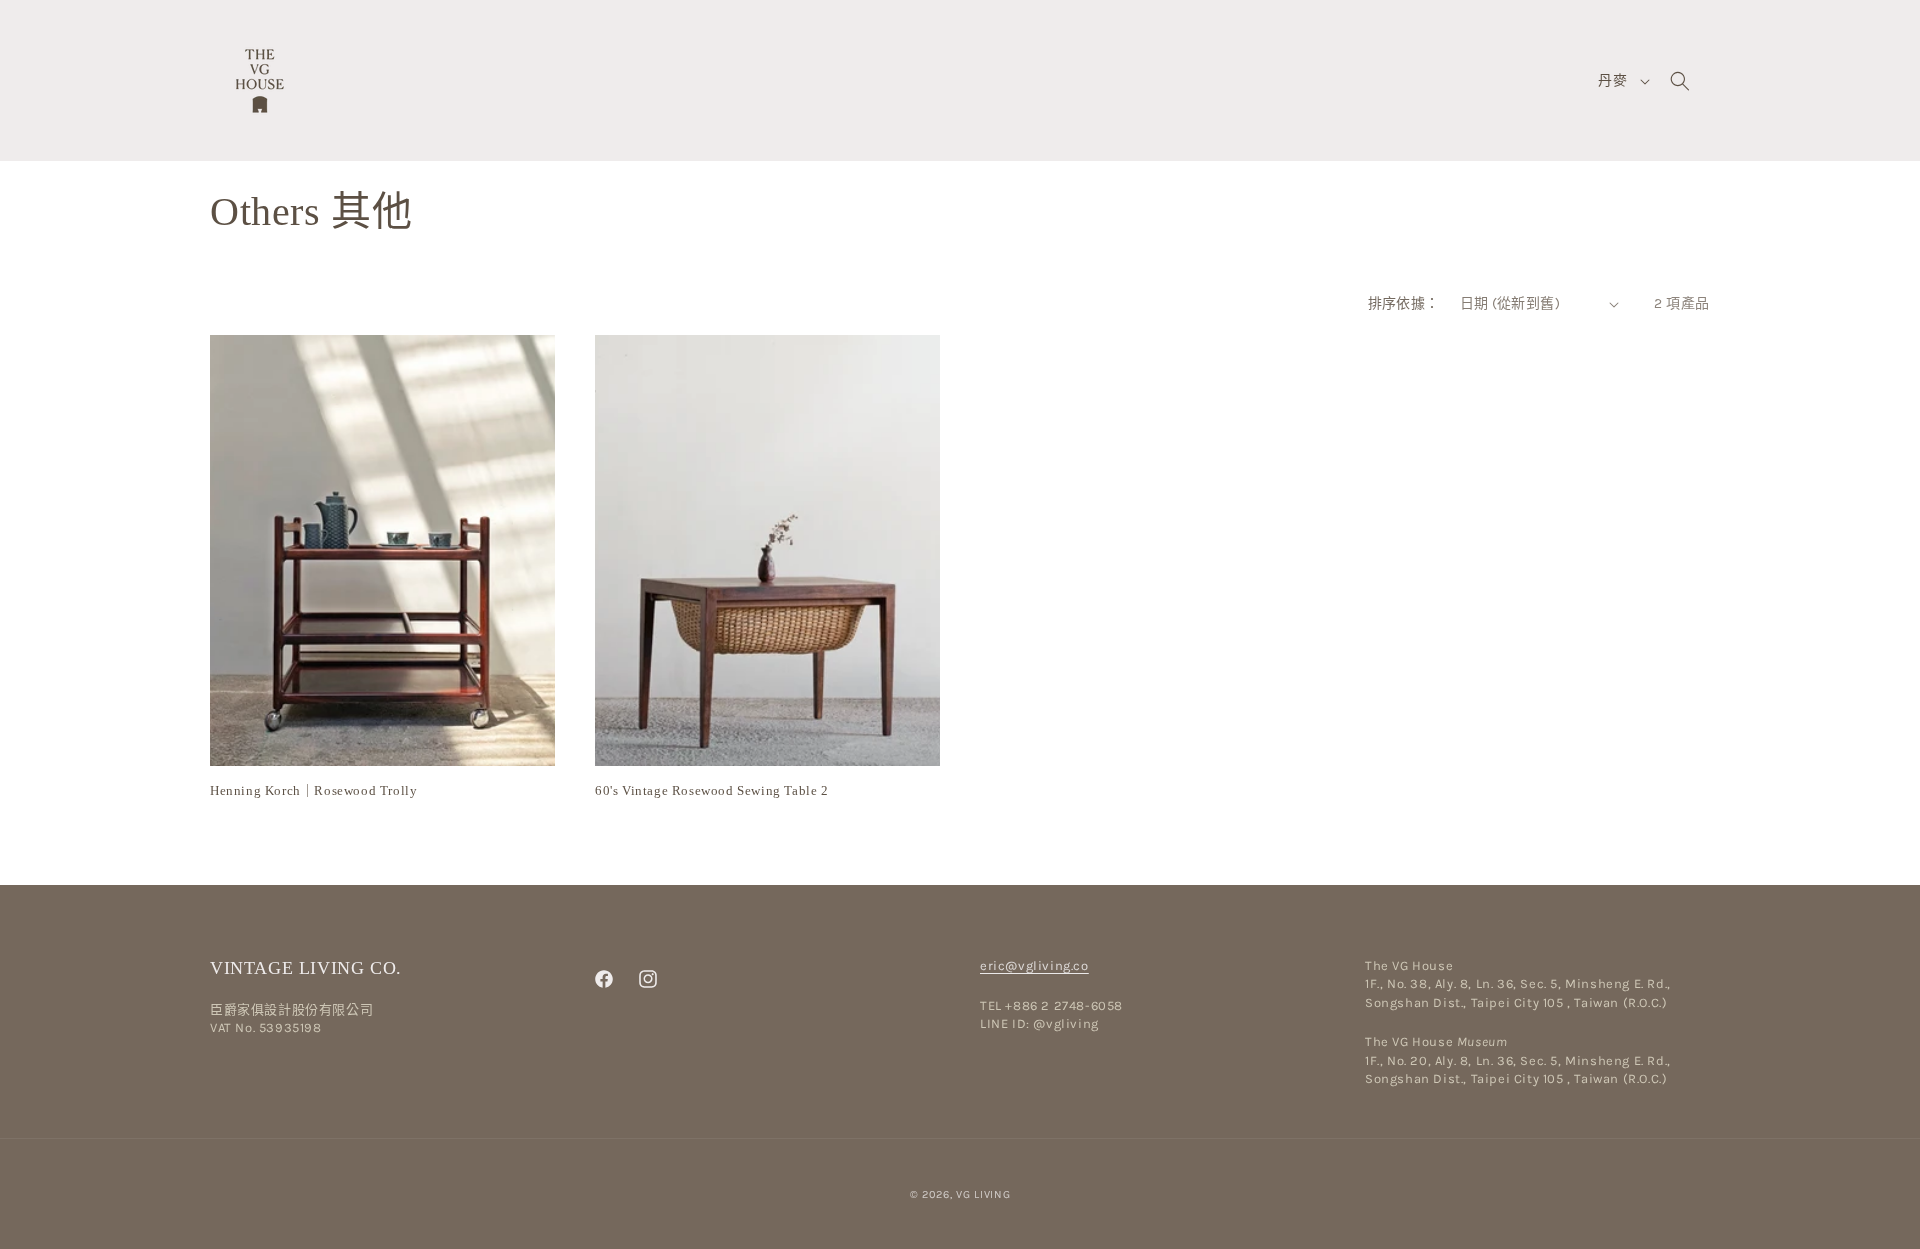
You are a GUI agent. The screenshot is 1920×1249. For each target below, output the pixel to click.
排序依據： (1404, 303)
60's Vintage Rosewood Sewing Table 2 (712, 790)
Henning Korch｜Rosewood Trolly (313, 790)
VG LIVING (983, 1194)
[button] (1680, 81)
